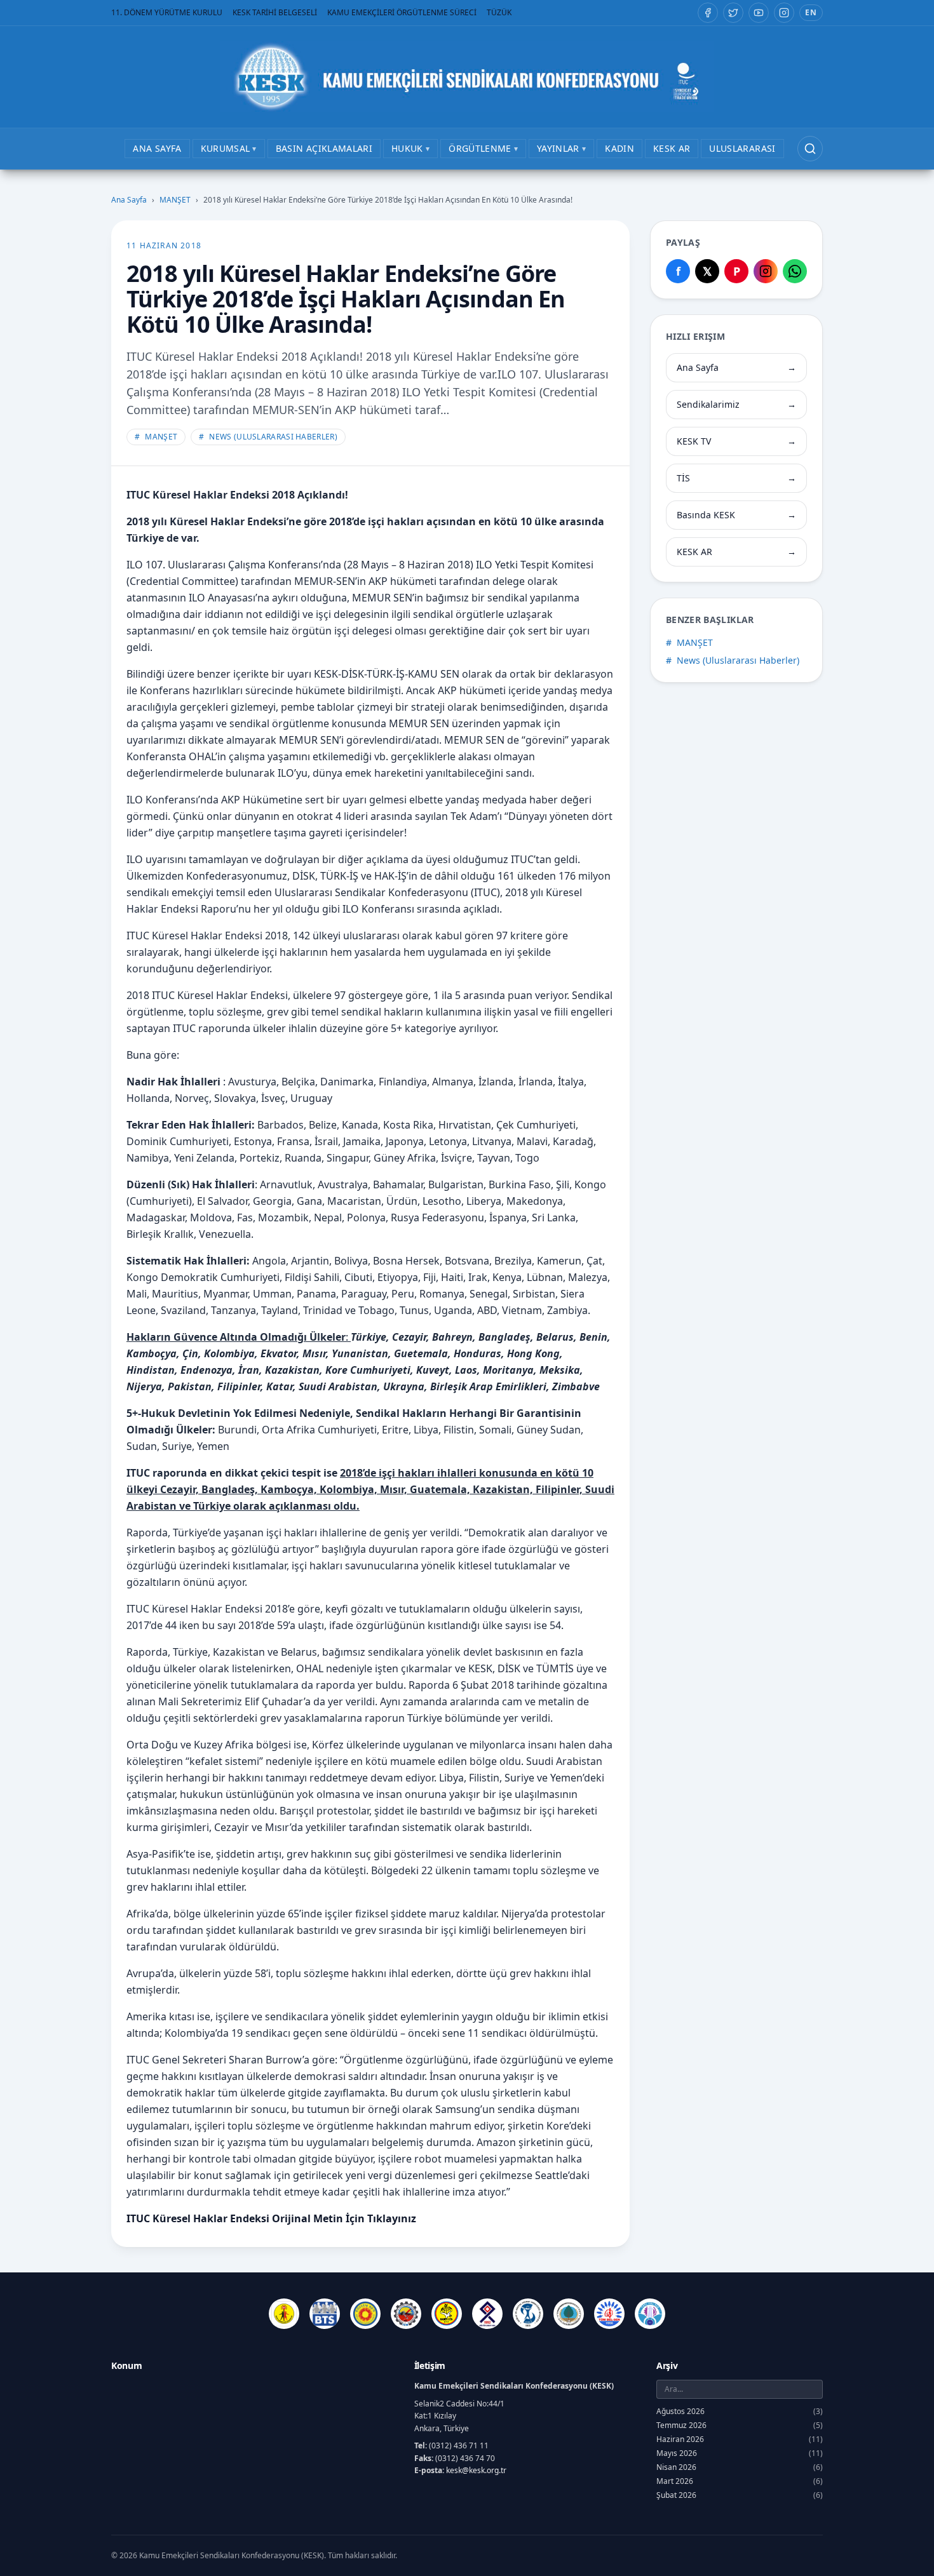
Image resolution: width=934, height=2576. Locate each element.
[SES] (528, 2314)
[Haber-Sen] (447, 2314)
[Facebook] (708, 13)
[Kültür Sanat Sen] (487, 2314)
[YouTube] (759, 13)
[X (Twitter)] (733, 13)
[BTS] (325, 2314)
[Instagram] (784, 13)
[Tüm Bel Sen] (609, 2314)
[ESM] (406, 2314)
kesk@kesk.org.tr (476, 2470)
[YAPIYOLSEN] (650, 2314)
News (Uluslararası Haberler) (268, 437)
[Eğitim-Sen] (365, 2314)
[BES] (284, 2314)
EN (811, 12)
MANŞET (175, 200)
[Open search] (810, 149)
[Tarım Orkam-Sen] (569, 2314)
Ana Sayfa (129, 200)
